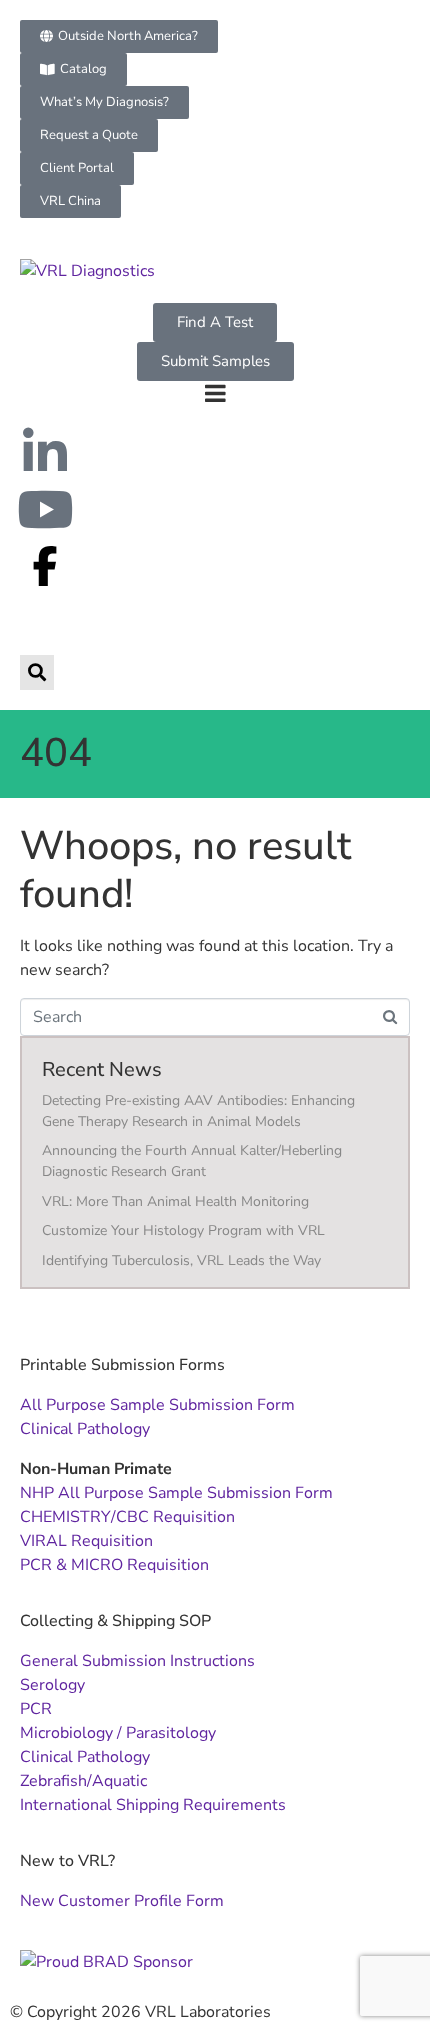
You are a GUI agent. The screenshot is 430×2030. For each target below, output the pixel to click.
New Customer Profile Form (122, 1901)
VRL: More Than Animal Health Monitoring (175, 1201)
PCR (36, 1709)
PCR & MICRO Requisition (114, 1565)
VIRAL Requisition (86, 1541)
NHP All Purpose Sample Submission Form (176, 1493)
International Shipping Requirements (153, 1805)
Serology (52, 1685)
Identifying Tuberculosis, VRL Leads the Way (181, 1260)
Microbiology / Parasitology (118, 1733)
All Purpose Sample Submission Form (157, 1405)
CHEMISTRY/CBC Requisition (127, 1517)
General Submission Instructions (137, 1661)
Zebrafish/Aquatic (83, 1781)
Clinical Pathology (85, 1429)
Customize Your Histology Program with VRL (183, 1230)
